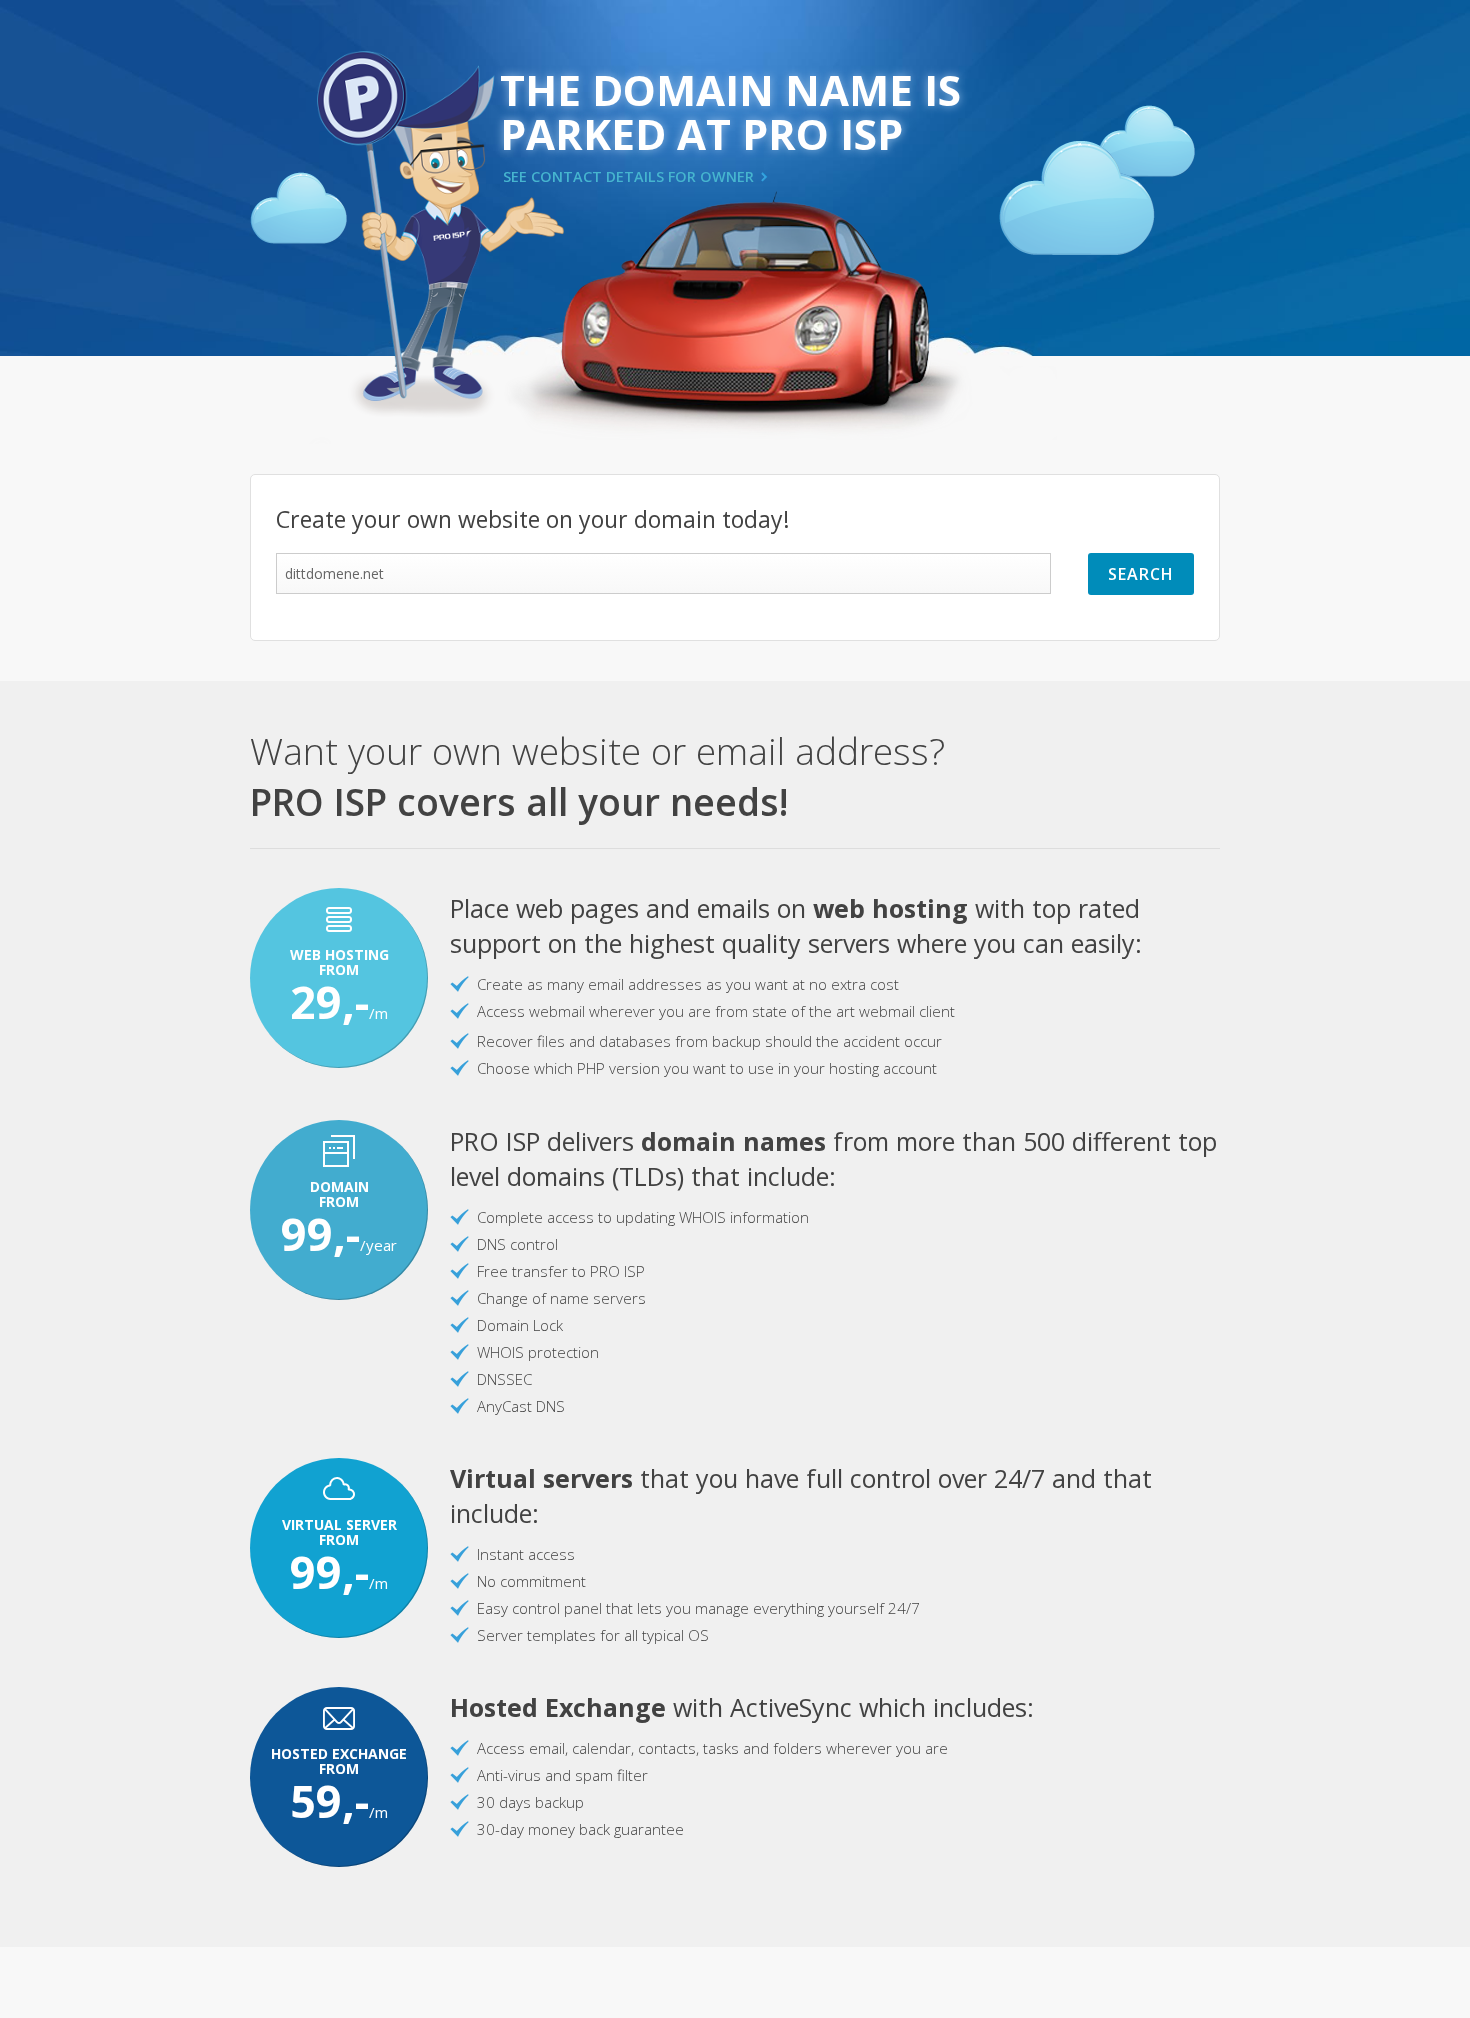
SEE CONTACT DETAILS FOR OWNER (628, 176)
